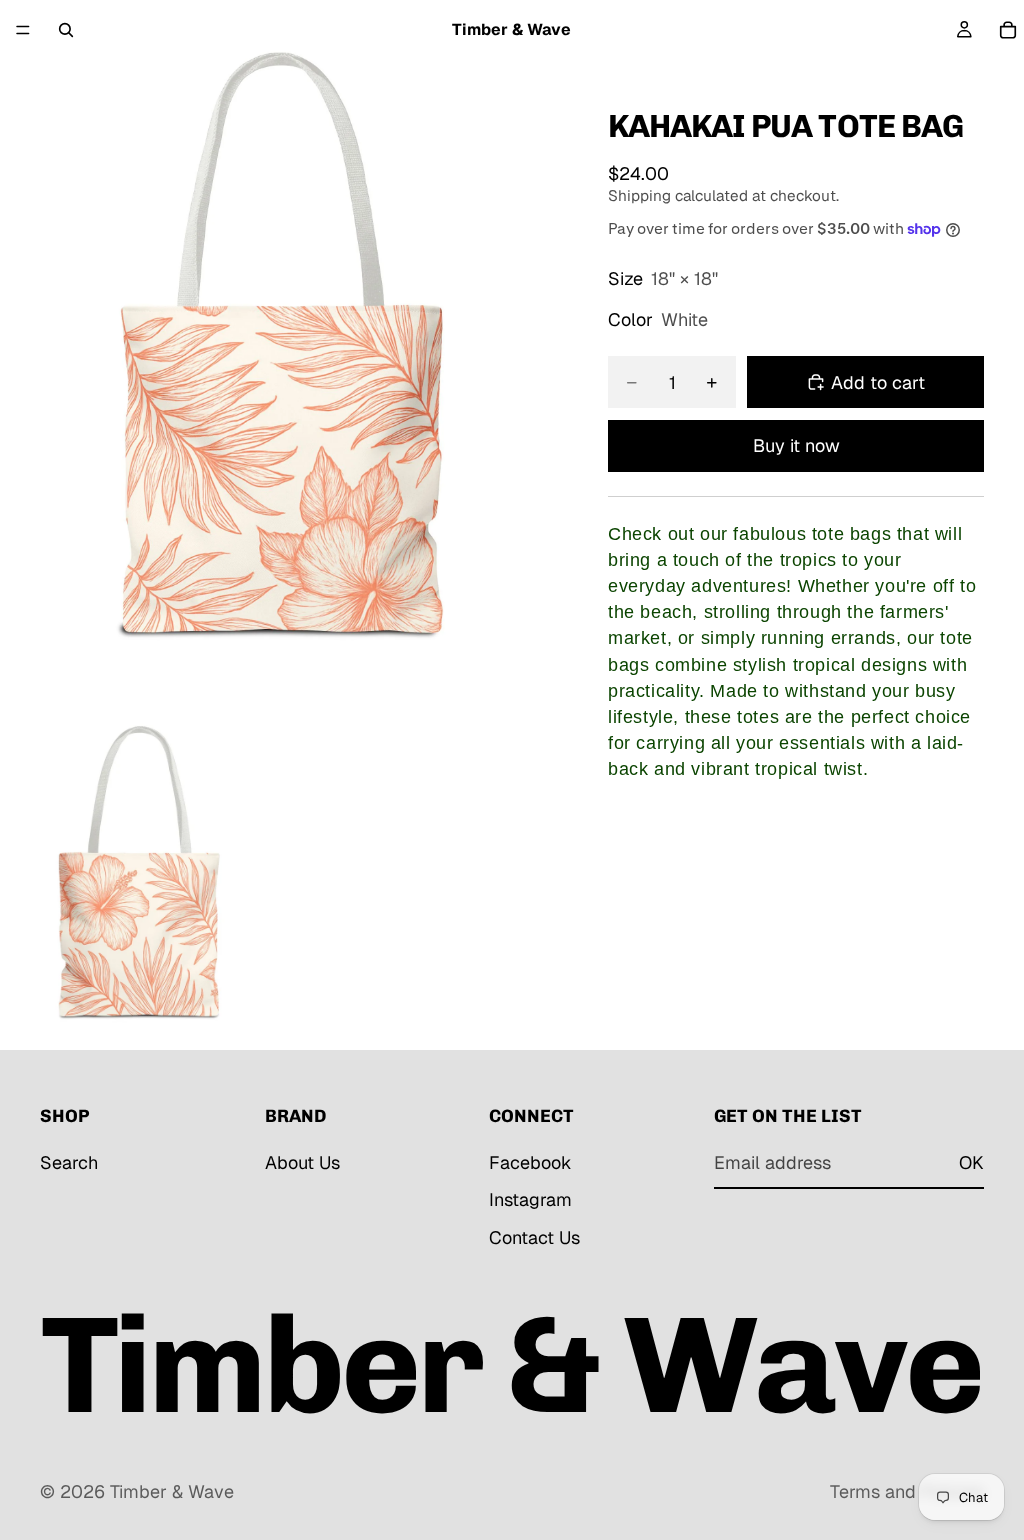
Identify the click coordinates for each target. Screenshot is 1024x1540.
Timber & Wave (172, 1491)
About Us (302, 1162)
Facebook (530, 1162)
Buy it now (796, 445)
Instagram (530, 1200)
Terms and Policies (907, 1491)
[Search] (66, 30)
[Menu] (23, 30)
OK (971, 1162)
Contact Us (534, 1237)
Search (69, 1162)
